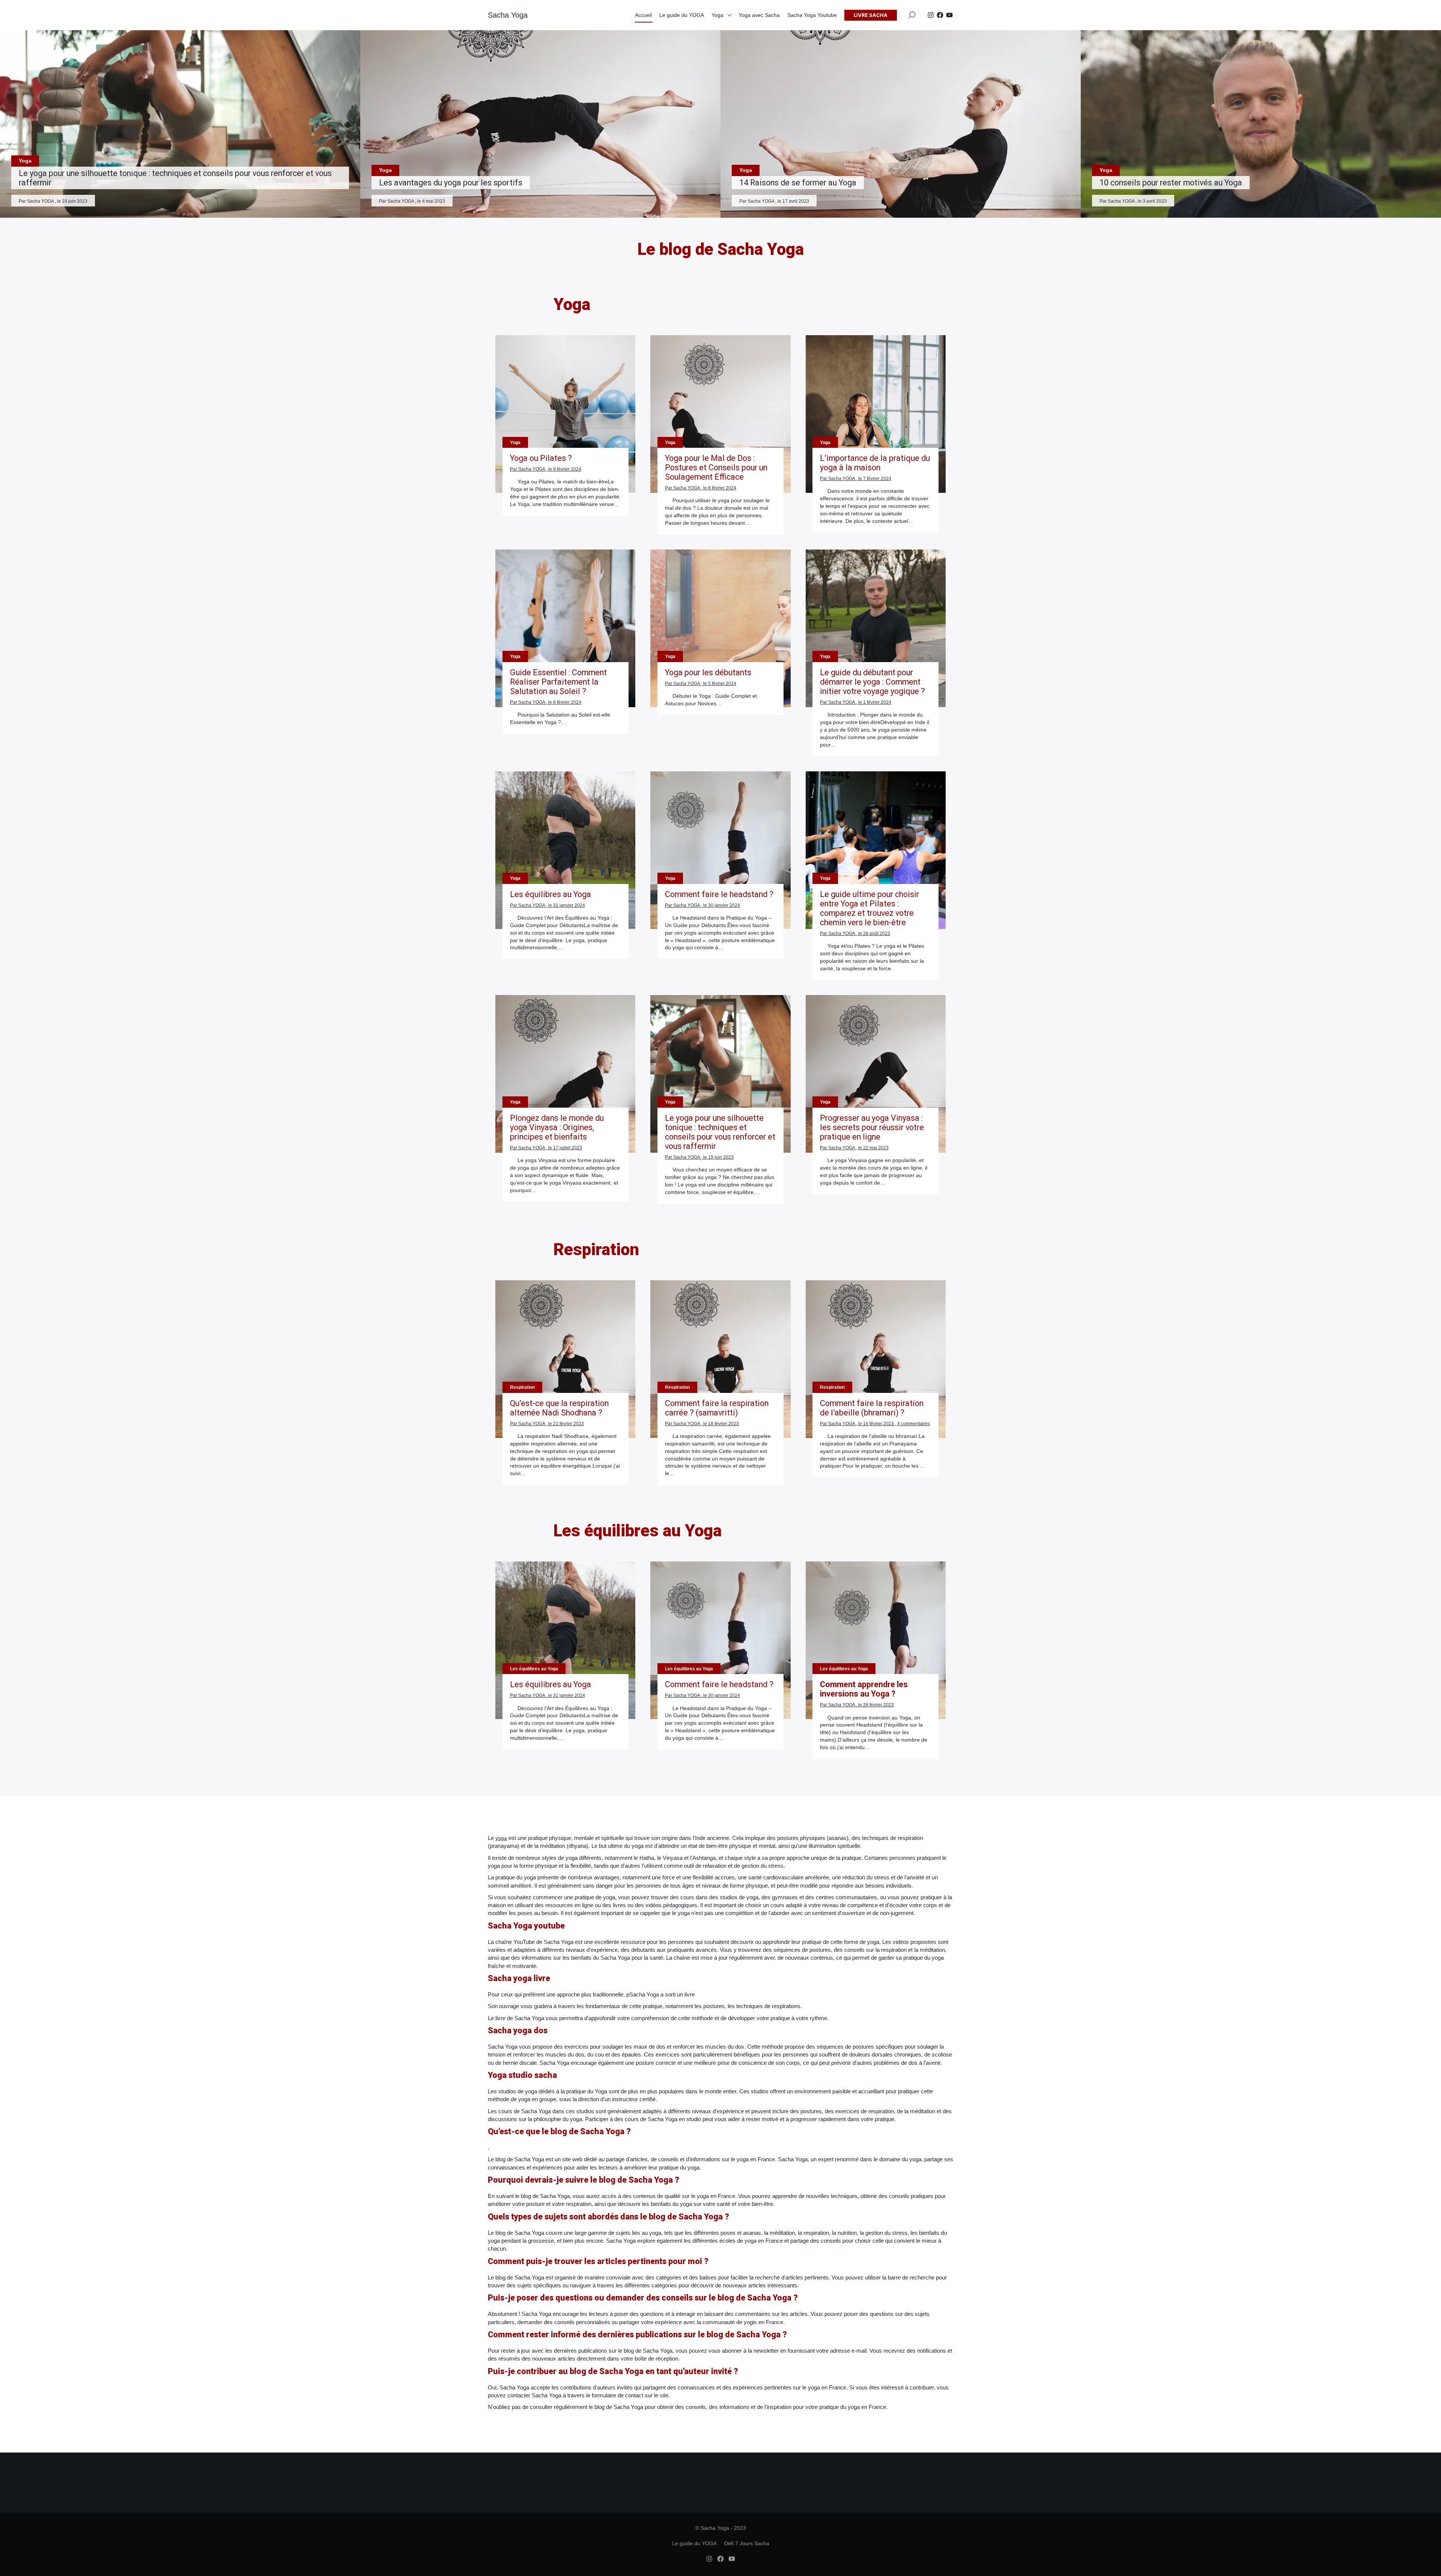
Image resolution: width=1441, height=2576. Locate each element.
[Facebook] (940, 15)
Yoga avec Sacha (759, 15)
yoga (501, 1838)
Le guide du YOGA (682, 15)
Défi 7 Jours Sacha (747, 2543)
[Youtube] (949, 15)
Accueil (643, 15)
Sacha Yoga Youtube (812, 15)
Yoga (717, 15)
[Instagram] (931, 15)
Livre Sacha (871, 15)
